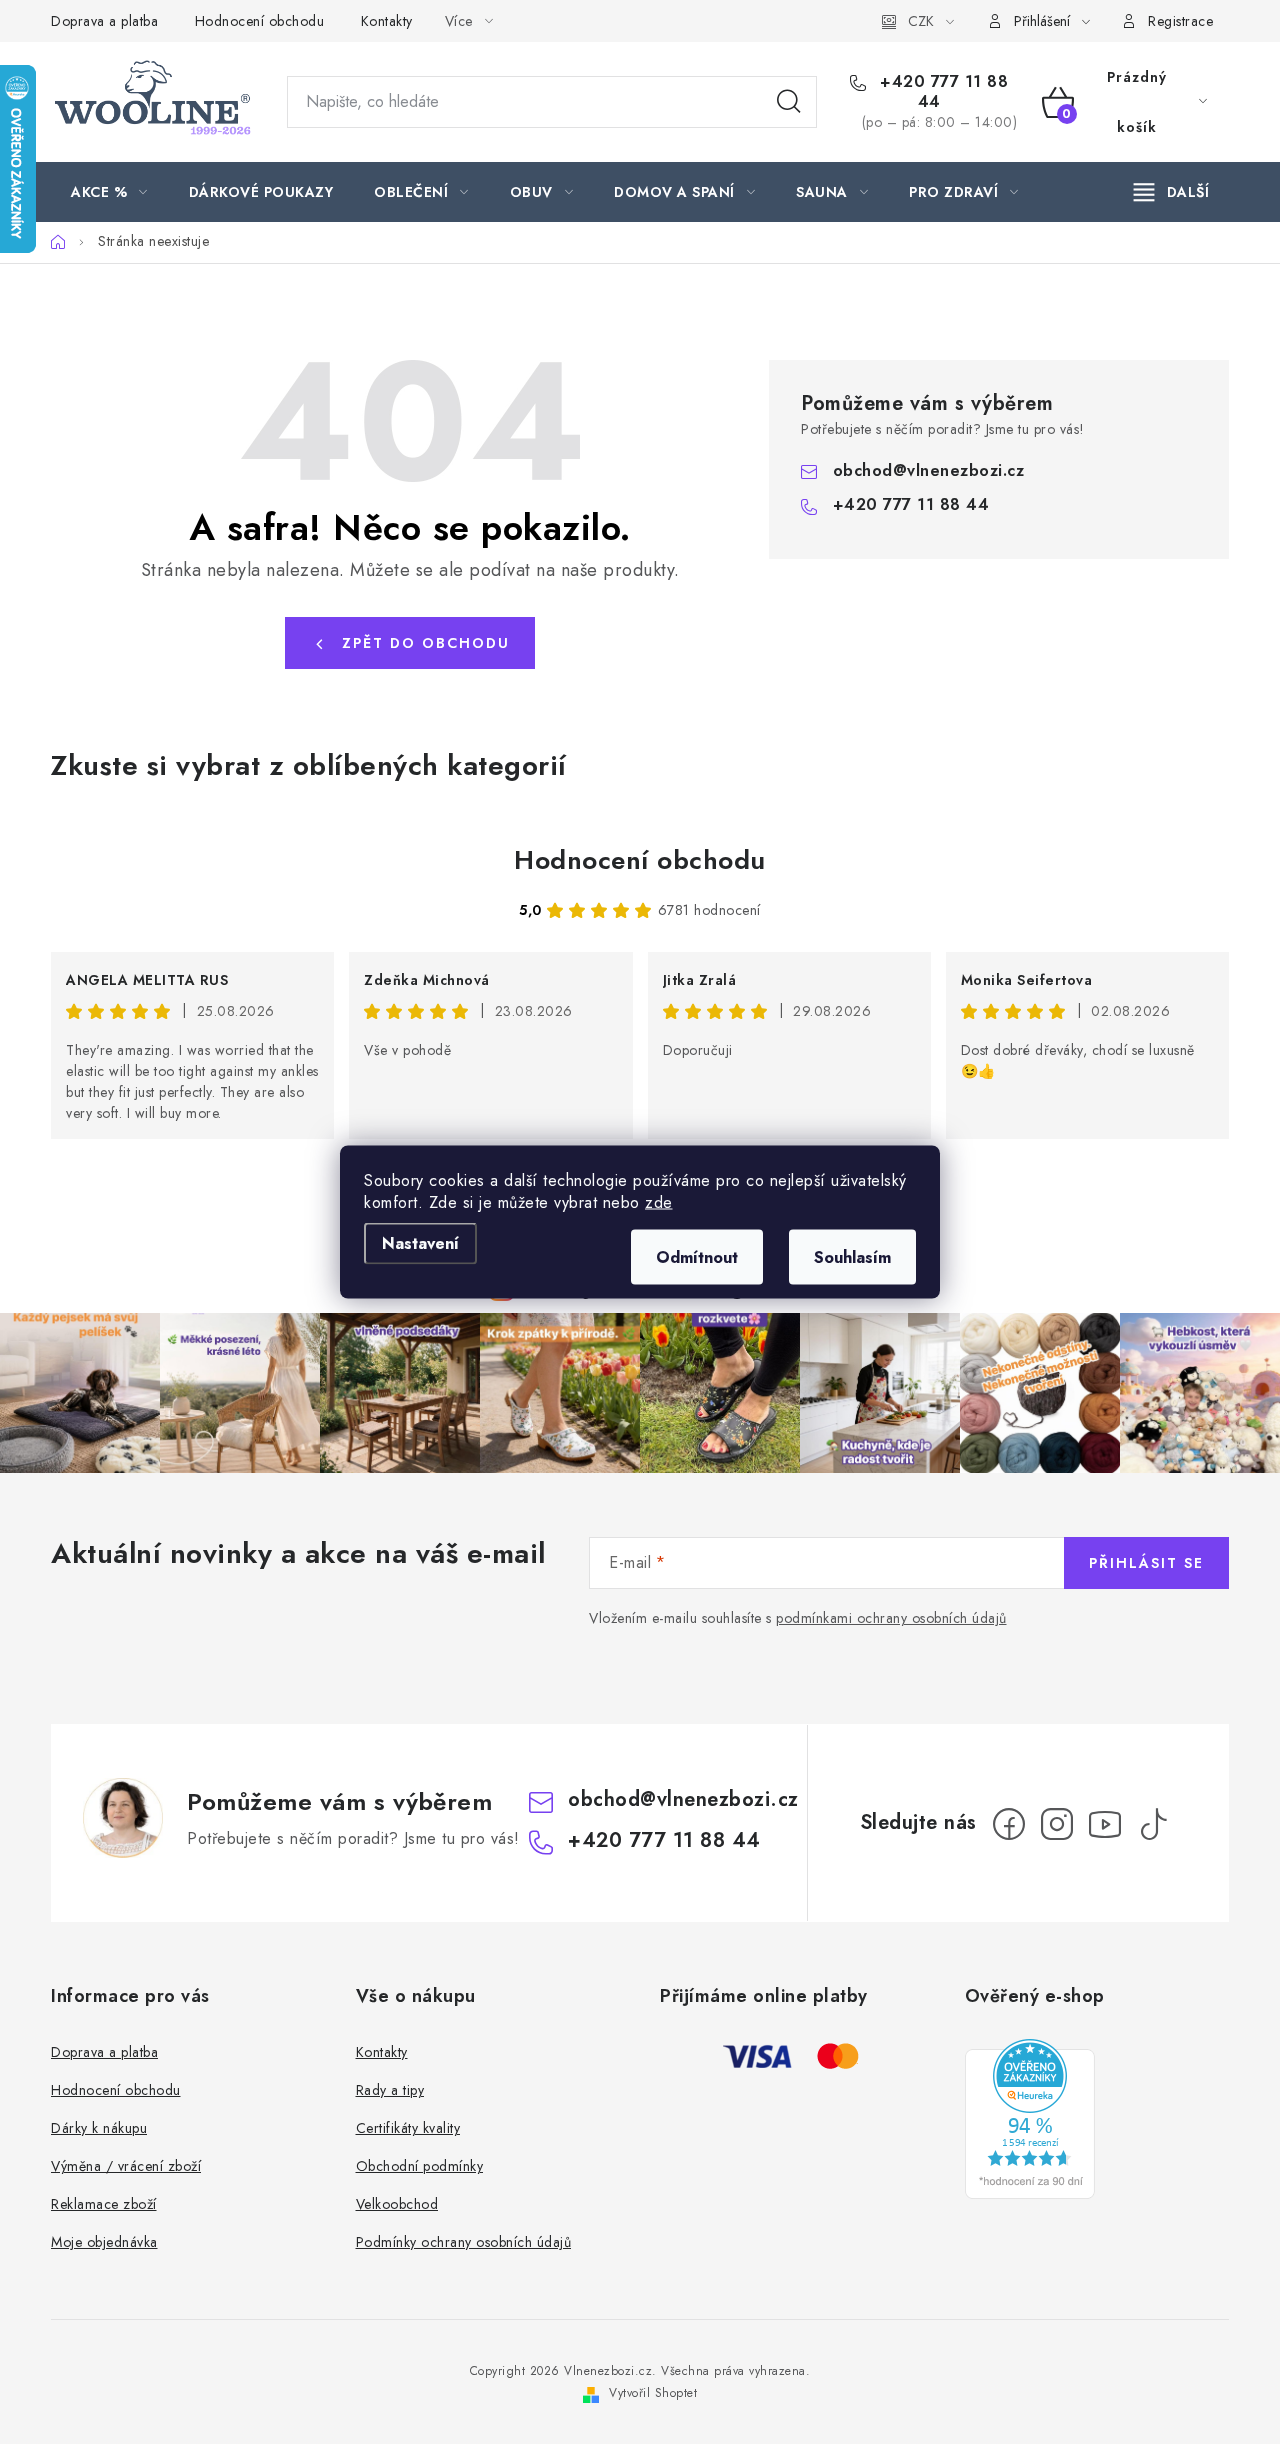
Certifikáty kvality (408, 2128)
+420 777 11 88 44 (942, 92)
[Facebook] (1009, 1824)
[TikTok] (1153, 1824)
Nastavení (420, 1243)
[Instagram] (1057, 1824)
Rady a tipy (390, 2090)
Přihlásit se (1146, 1563)
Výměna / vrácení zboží (126, 2166)
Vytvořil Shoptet (653, 2393)
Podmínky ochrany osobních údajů (464, 2242)
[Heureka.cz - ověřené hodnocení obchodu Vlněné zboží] (1030, 2119)
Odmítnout (697, 1257)
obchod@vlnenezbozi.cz (929, 470)
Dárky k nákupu (99, 2128)
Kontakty (387, 21)
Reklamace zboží (104, 2204)
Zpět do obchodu (426, 643)
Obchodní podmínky (420, 2166)
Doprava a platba (104, 21)
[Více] (1171, 192)
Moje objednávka (104, 2242)
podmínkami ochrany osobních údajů (891, 1618)
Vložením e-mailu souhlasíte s (798, 1618)
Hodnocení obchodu (260, 21)
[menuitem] (109, 192)
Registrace (1180, 21)
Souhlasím (852, 1257)
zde (659, 1202)
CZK (921, 21)
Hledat (789, 102)
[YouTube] (1105, 1824)
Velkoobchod (397, 2204)
